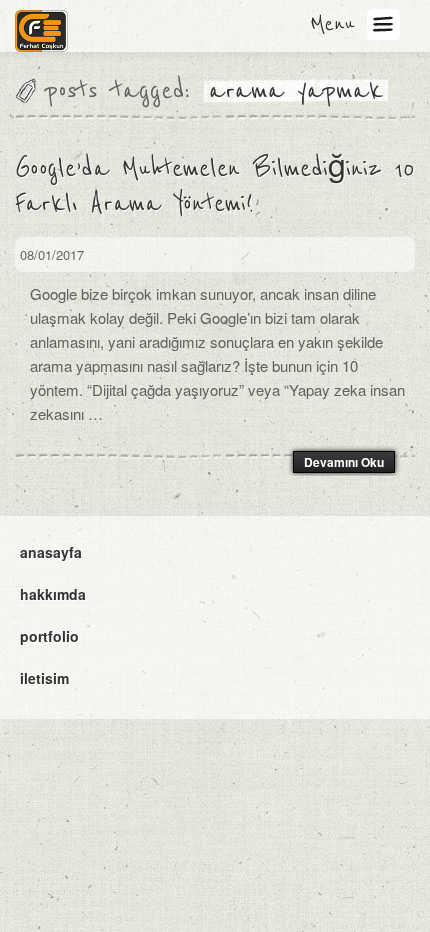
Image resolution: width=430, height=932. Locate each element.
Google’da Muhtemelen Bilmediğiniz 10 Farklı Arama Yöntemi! (214, 186)
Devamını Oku (344, 462)
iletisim (44, 678)
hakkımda (53, 594)
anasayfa (51, 552)
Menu (332, 24)
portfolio (49, 636)
